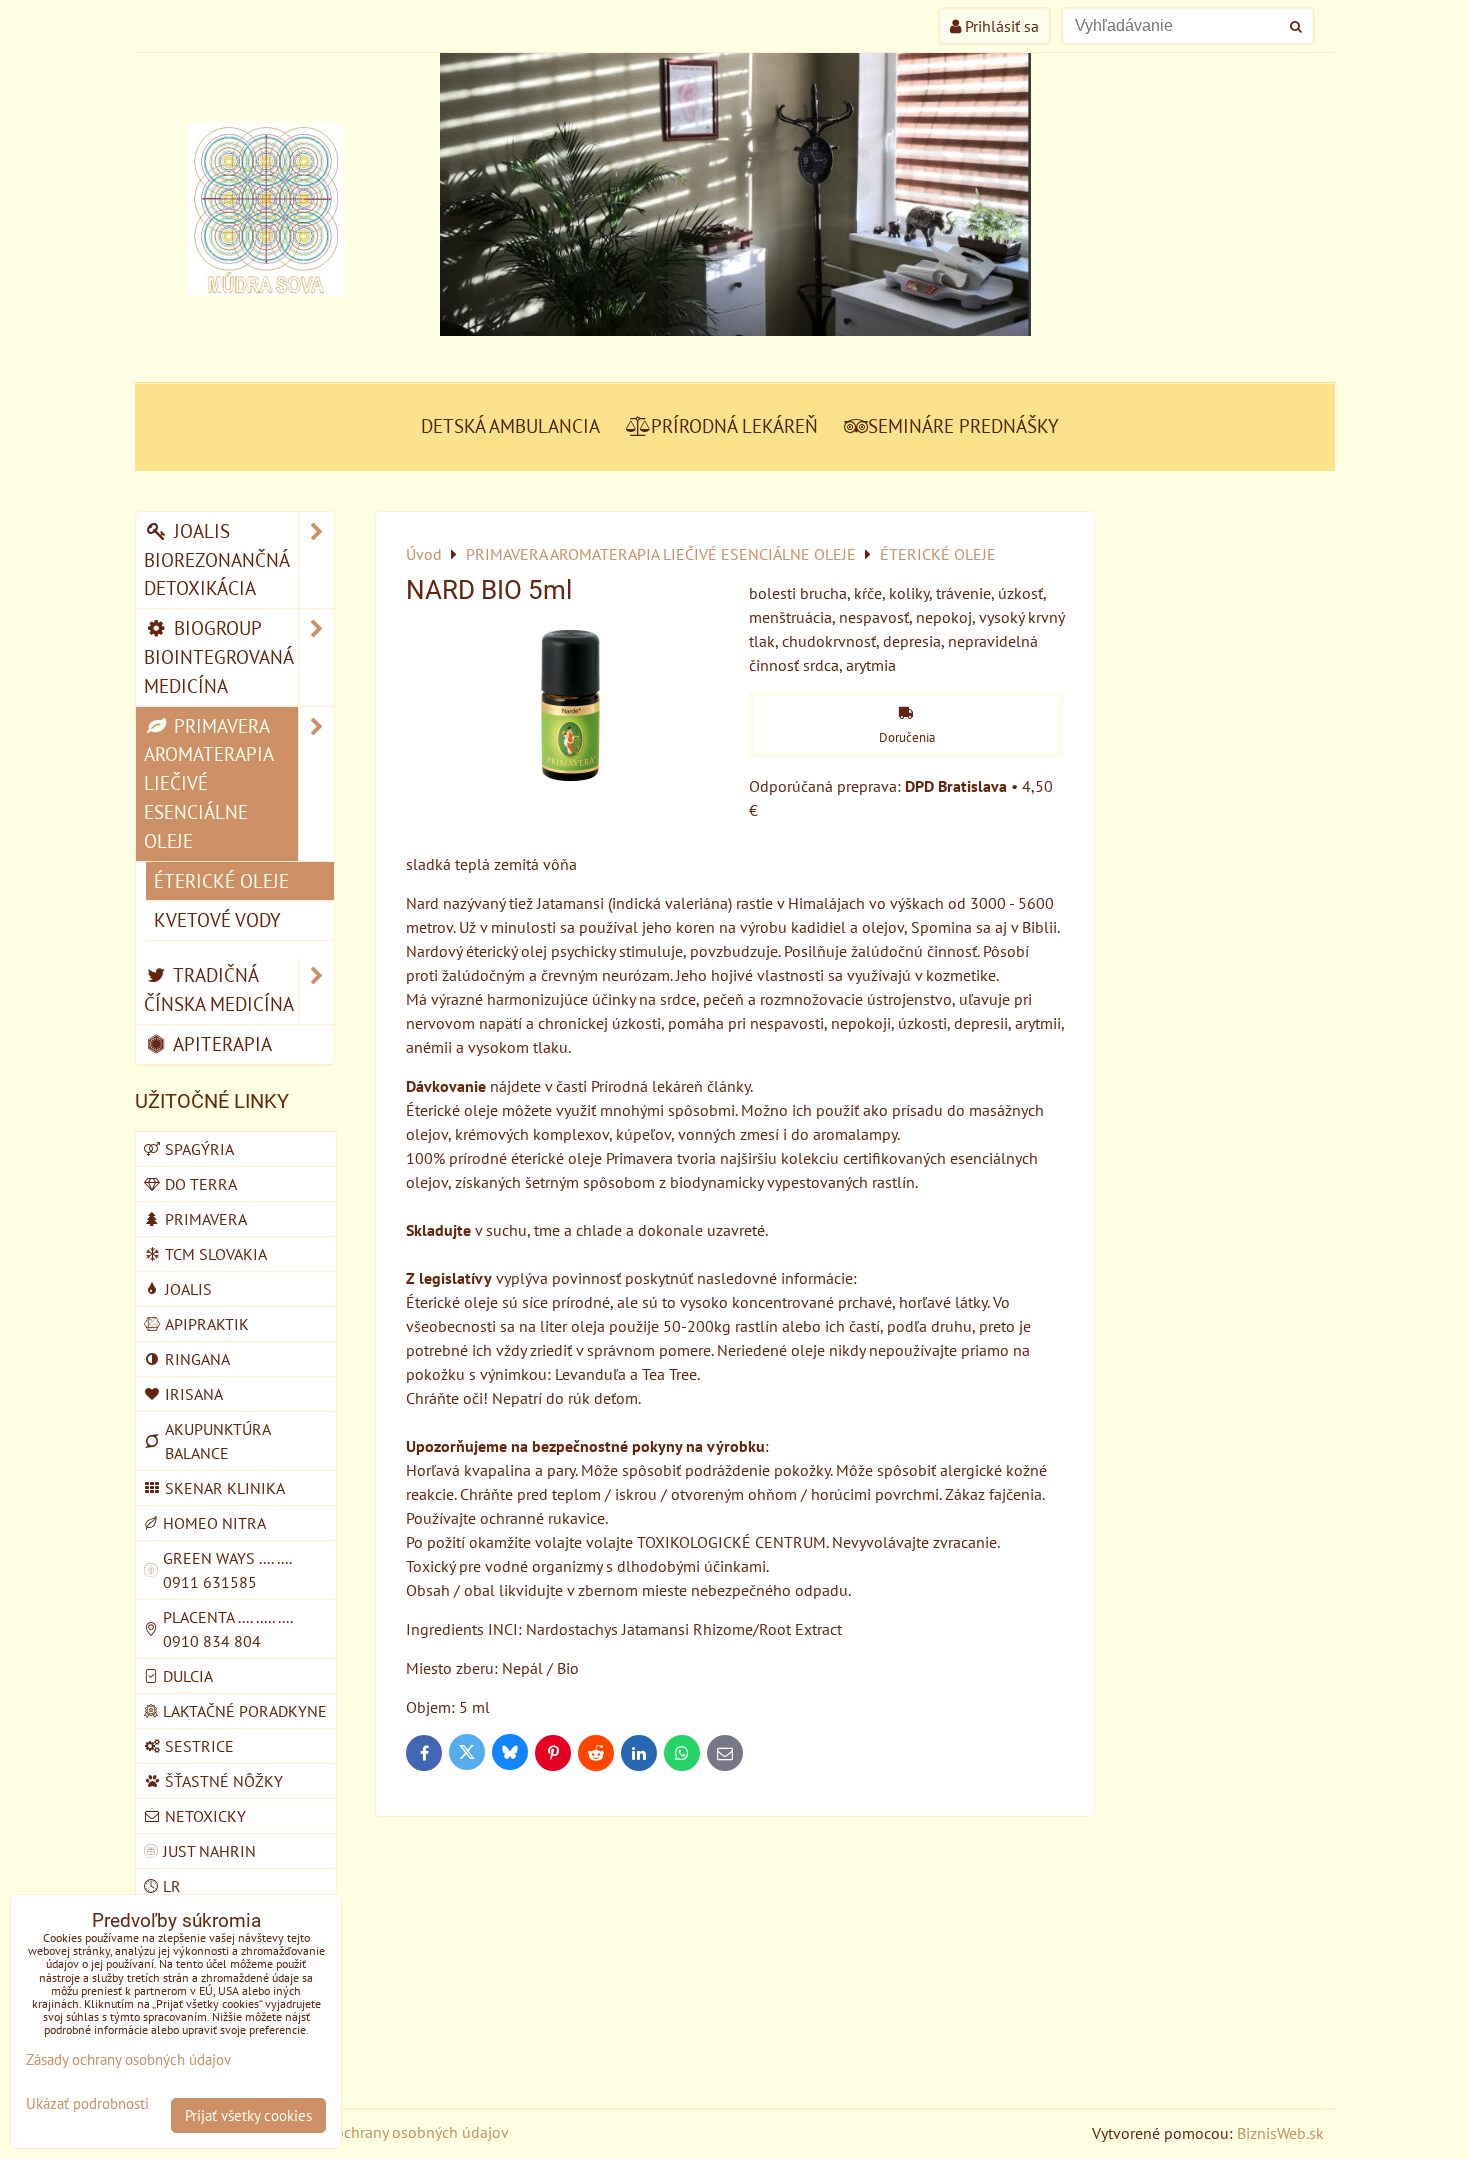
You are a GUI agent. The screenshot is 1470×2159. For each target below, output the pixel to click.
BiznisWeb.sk (1280, 2133)
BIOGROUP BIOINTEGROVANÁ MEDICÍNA (219, 656)
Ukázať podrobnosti (87, 2104)
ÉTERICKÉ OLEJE (221, 880)
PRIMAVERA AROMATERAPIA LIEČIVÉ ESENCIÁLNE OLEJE (209, 783)
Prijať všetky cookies (248, 2115)
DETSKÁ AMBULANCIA (510, 425)
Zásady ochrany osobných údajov (396, 2132)
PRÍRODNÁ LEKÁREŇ (734, 425)
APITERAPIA (220, 1043)
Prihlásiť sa (1000, 26)
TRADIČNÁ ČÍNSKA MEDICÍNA (219, 989)
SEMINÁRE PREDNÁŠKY (963, 425)
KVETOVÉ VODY (217, 919)
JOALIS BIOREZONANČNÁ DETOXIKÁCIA (217, 559)
